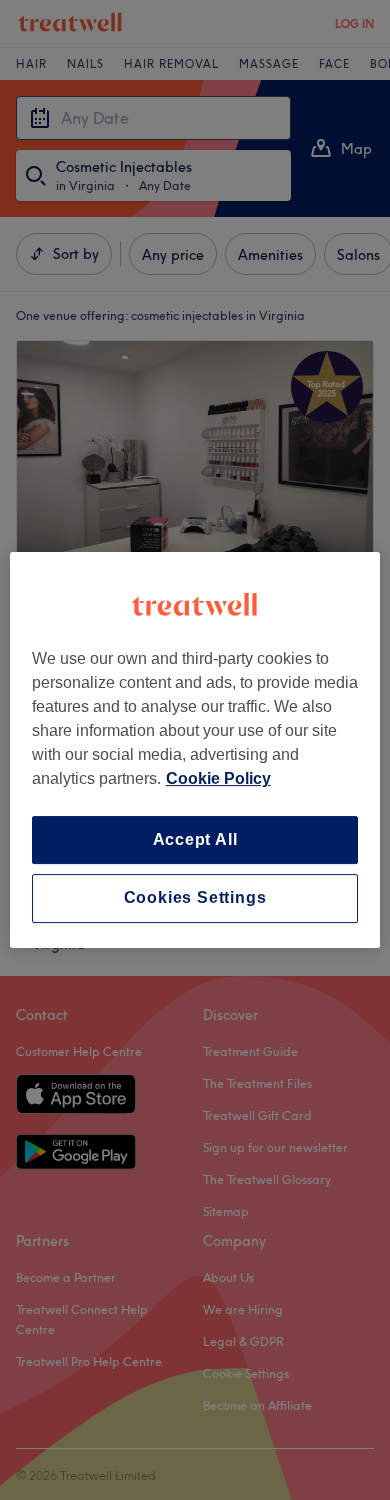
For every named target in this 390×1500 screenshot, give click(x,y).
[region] (195, 750)
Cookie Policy (218, 778)
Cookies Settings (195, 898)
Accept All (195, 839)
